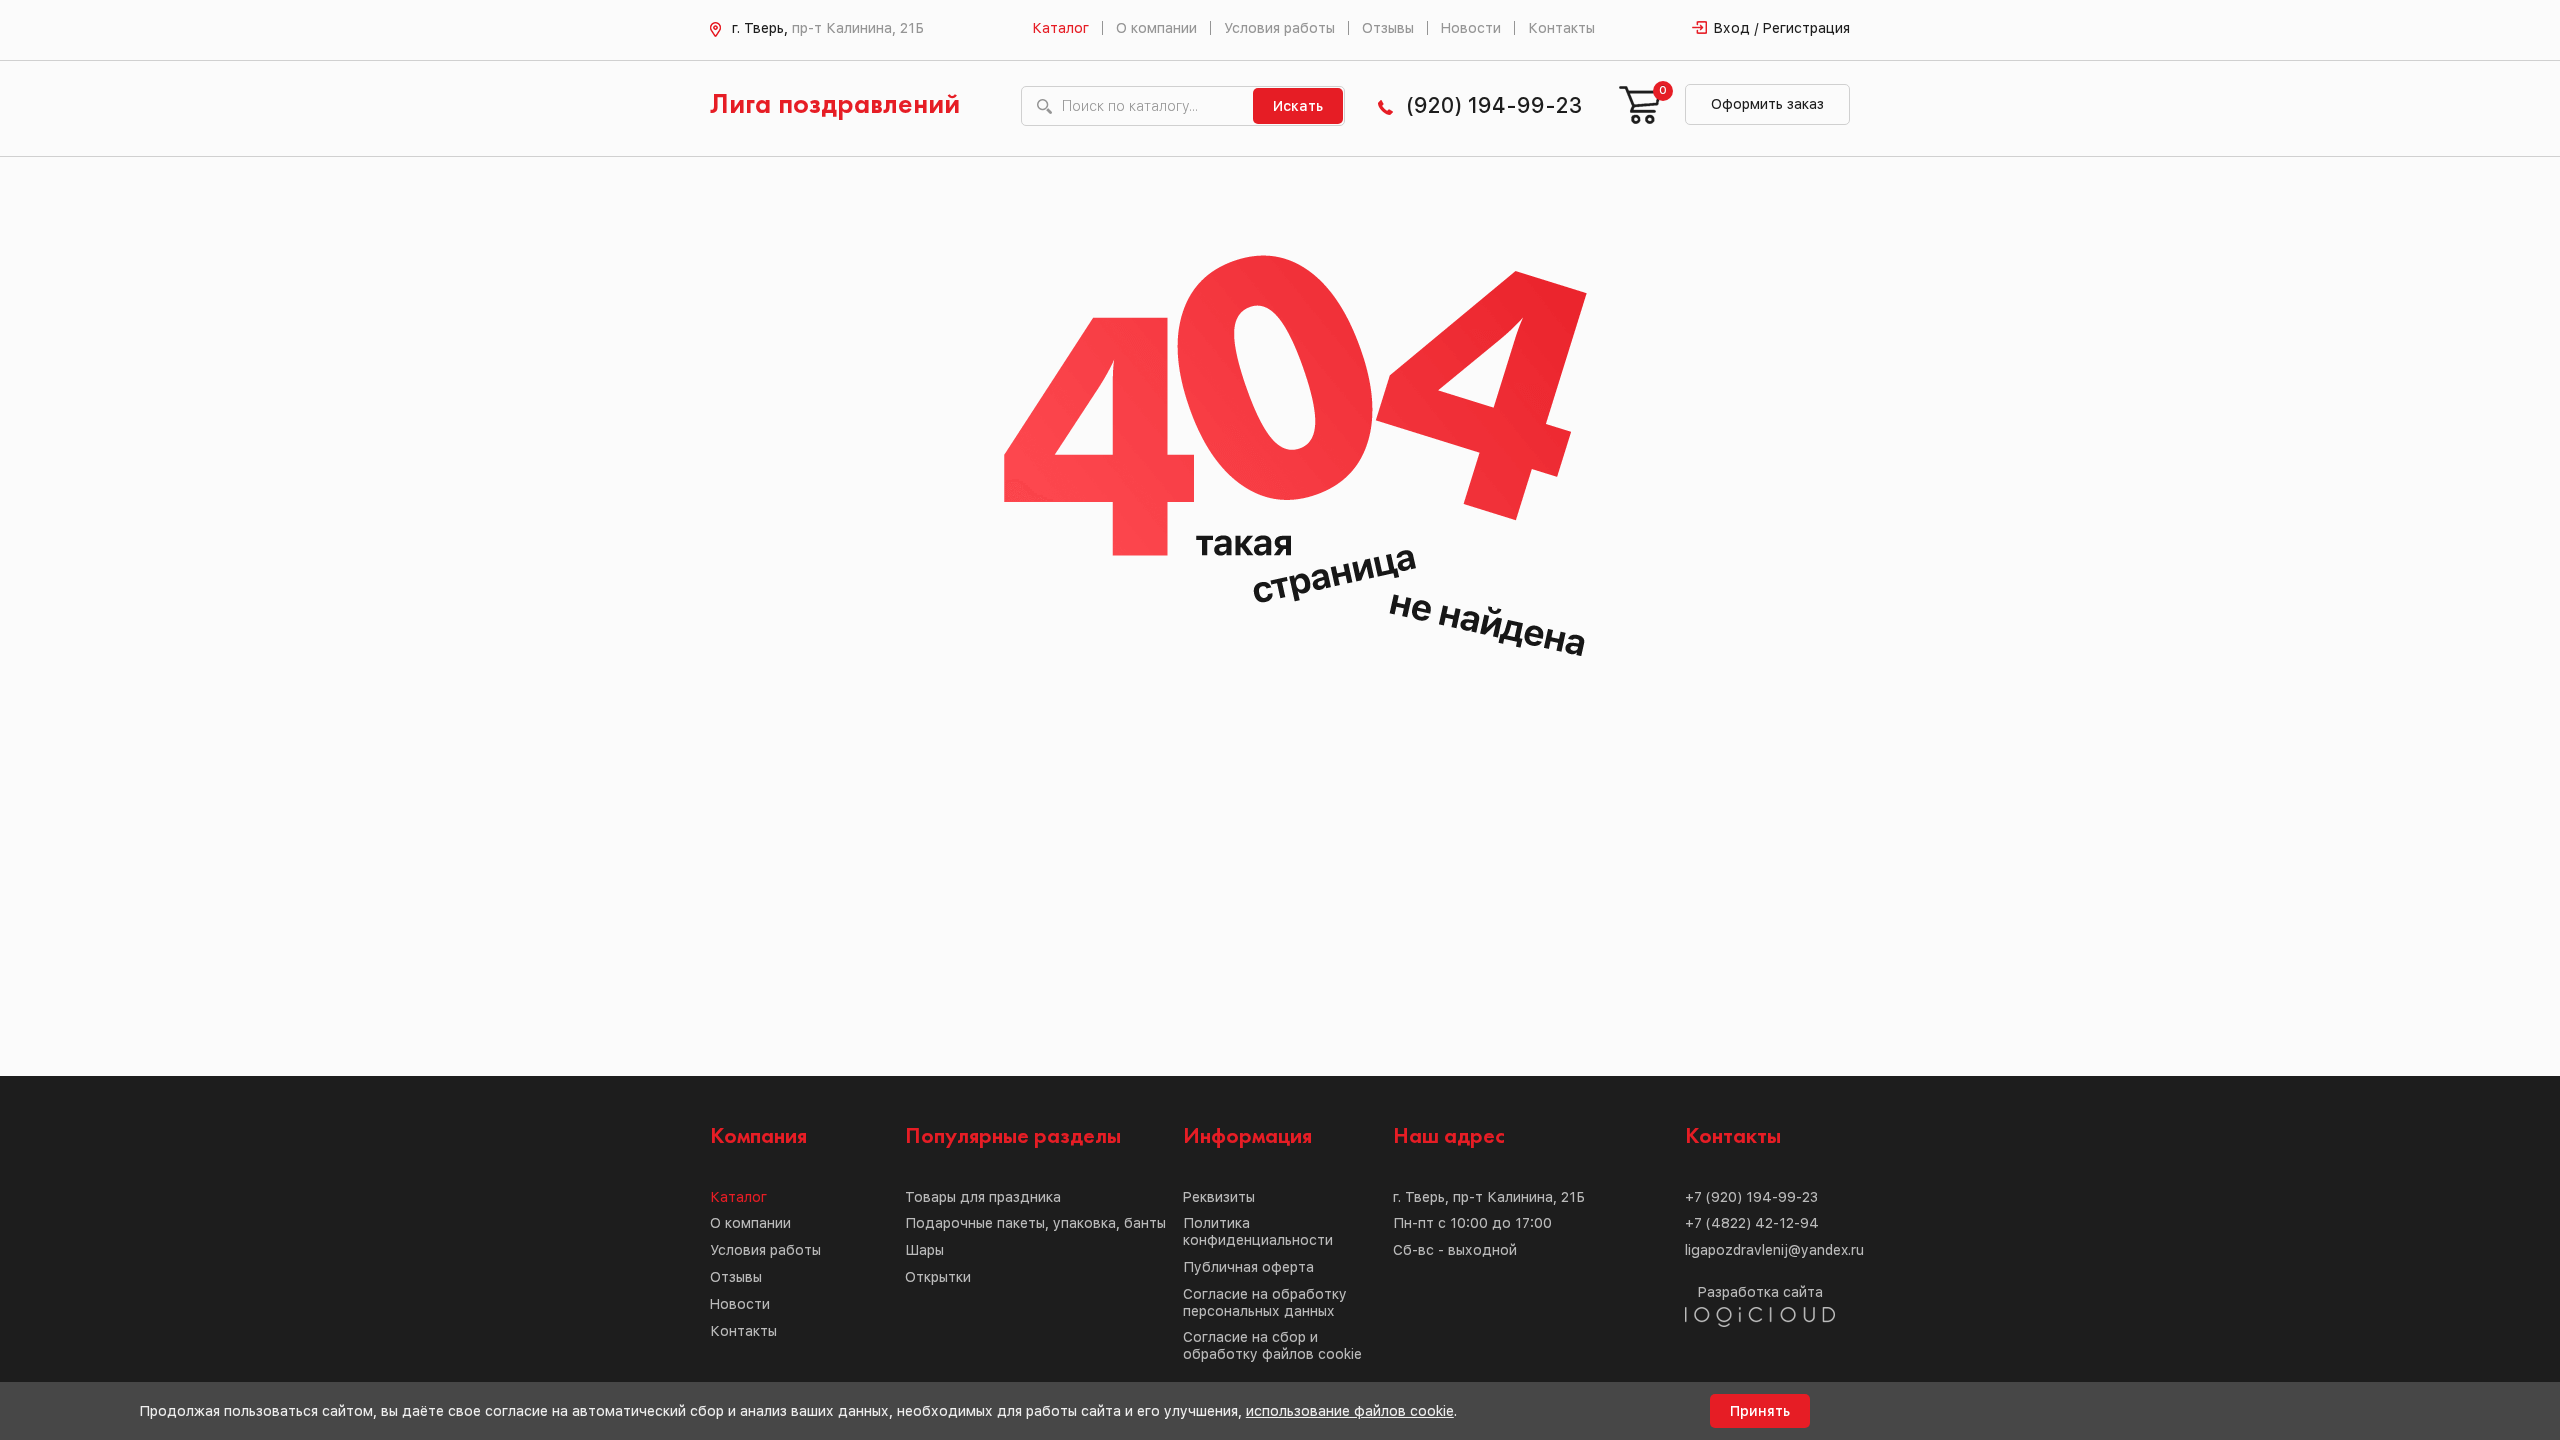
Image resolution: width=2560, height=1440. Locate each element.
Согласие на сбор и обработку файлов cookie (1272, 1345)
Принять (1760, 1411)
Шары (924, 1250)
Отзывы (1388, 28)
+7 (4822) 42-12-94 (1752, 1223)
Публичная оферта (1248, 1267)
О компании (1156, 28)
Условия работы (1279, 28)
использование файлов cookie (1350, 1411)
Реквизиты (1219, 1197)
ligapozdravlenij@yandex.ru (1774, 1250)
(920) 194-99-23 (1494, 105)
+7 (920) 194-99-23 (1751, 1197)
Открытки (938, 1277)
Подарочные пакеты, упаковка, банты (1035, 1223)
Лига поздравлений (835, 105)
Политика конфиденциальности (1258, 1231)
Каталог (1060, 28)
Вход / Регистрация (1782, 28)
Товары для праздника (983, 1197)
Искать (1298, 106)
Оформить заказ (1767, 104)
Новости (1471, 28)
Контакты (1561, 28)
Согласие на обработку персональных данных (1265, 1302)
